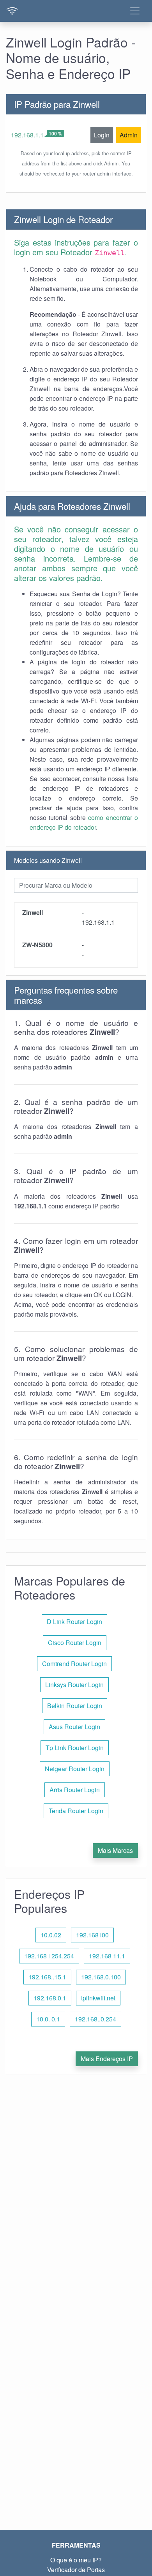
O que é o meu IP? (76, 2560)
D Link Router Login (74, 1622)
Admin (129, 135)
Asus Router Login (74, 1727)
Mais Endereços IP (107, 2059)
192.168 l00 (92, 1935)
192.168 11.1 (107, 1956)
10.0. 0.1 (48, 2019)
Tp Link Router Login (75, 1748)
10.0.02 (51, 1935)
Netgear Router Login (75, 1769)
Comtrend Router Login (74, 1664)
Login (102, 135)
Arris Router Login (75, 1790)
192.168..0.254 (95, 2019)
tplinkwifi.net (98, 1998)
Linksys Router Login (74, 1685)
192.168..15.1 (47, 1977)
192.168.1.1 (27, 135)
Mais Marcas (115, 1850)
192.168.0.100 (101, 1977)
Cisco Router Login (75, 1643)
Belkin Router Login (75, 1706)
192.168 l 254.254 (49, 1956)
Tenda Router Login (76, 1811)
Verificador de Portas (76, 2570)
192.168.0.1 (50, 1998)
